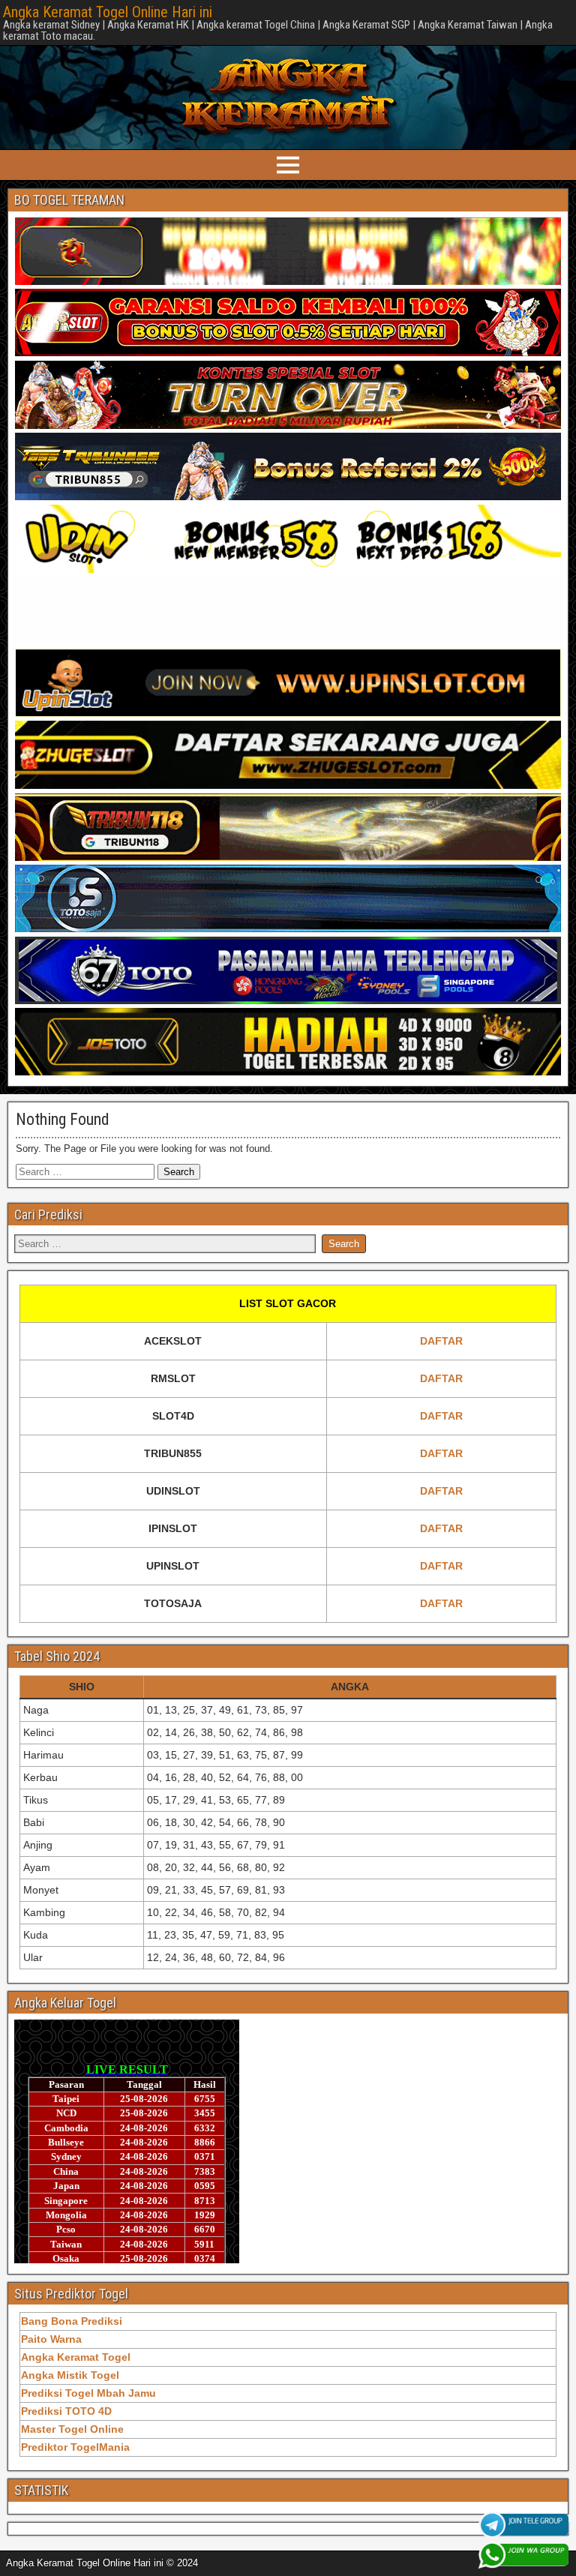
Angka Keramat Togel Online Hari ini (108, 12)
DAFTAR (441, 1341)
